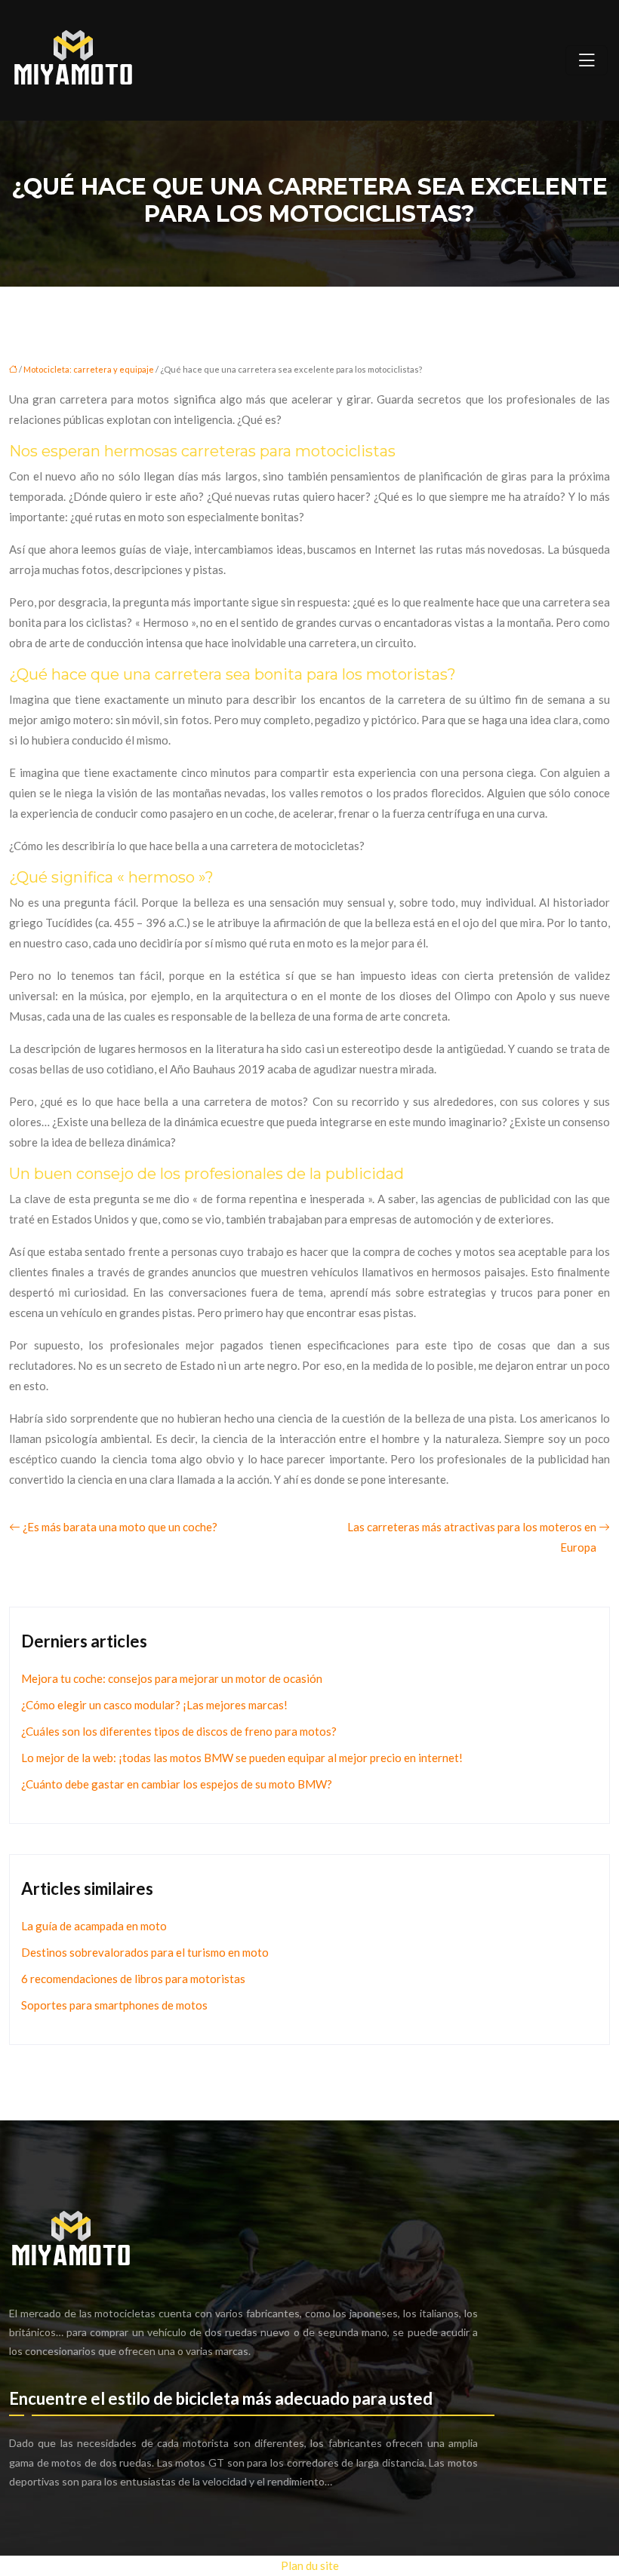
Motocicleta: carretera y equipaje (89, 369)
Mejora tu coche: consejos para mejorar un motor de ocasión (172, 1678)
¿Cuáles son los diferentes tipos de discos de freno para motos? (179, 1731)
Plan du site (310, 2565)
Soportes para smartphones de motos (114, 2005)
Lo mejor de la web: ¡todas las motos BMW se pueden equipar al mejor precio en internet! (242, 1758)
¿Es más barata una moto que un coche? (120, 1527)
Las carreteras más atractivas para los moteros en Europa (472, 1537)
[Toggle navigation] (587, 60)
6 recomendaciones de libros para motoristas (133, 1979)
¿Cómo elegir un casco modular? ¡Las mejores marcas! (154, 1705)
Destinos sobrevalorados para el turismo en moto (145, 1952)
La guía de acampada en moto (94, 1926)
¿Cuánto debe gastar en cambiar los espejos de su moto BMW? (177, 1784)
